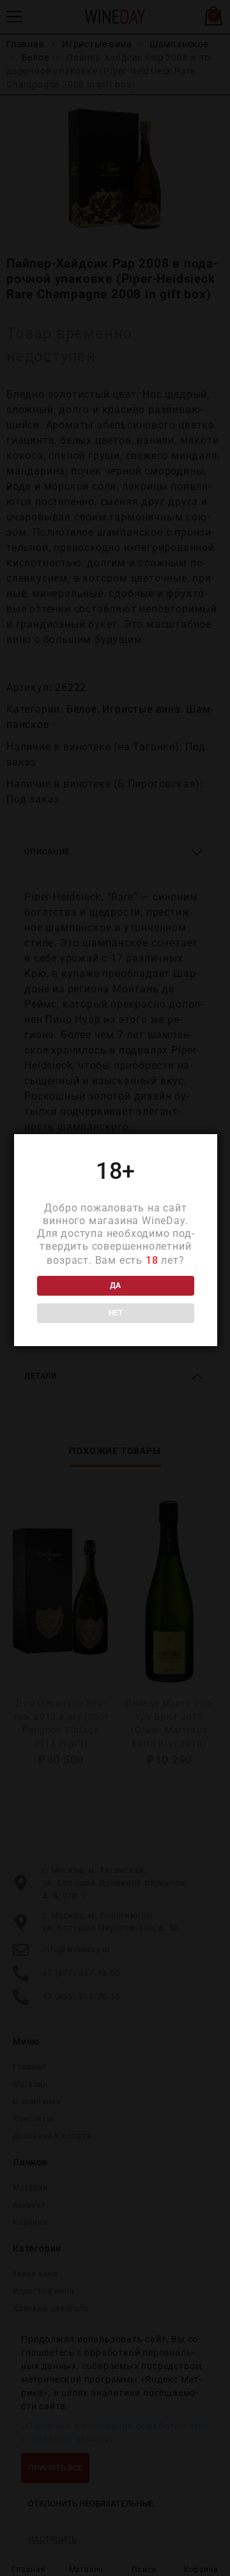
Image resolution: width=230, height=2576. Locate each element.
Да (115, 1285)
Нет (116, 1313)
